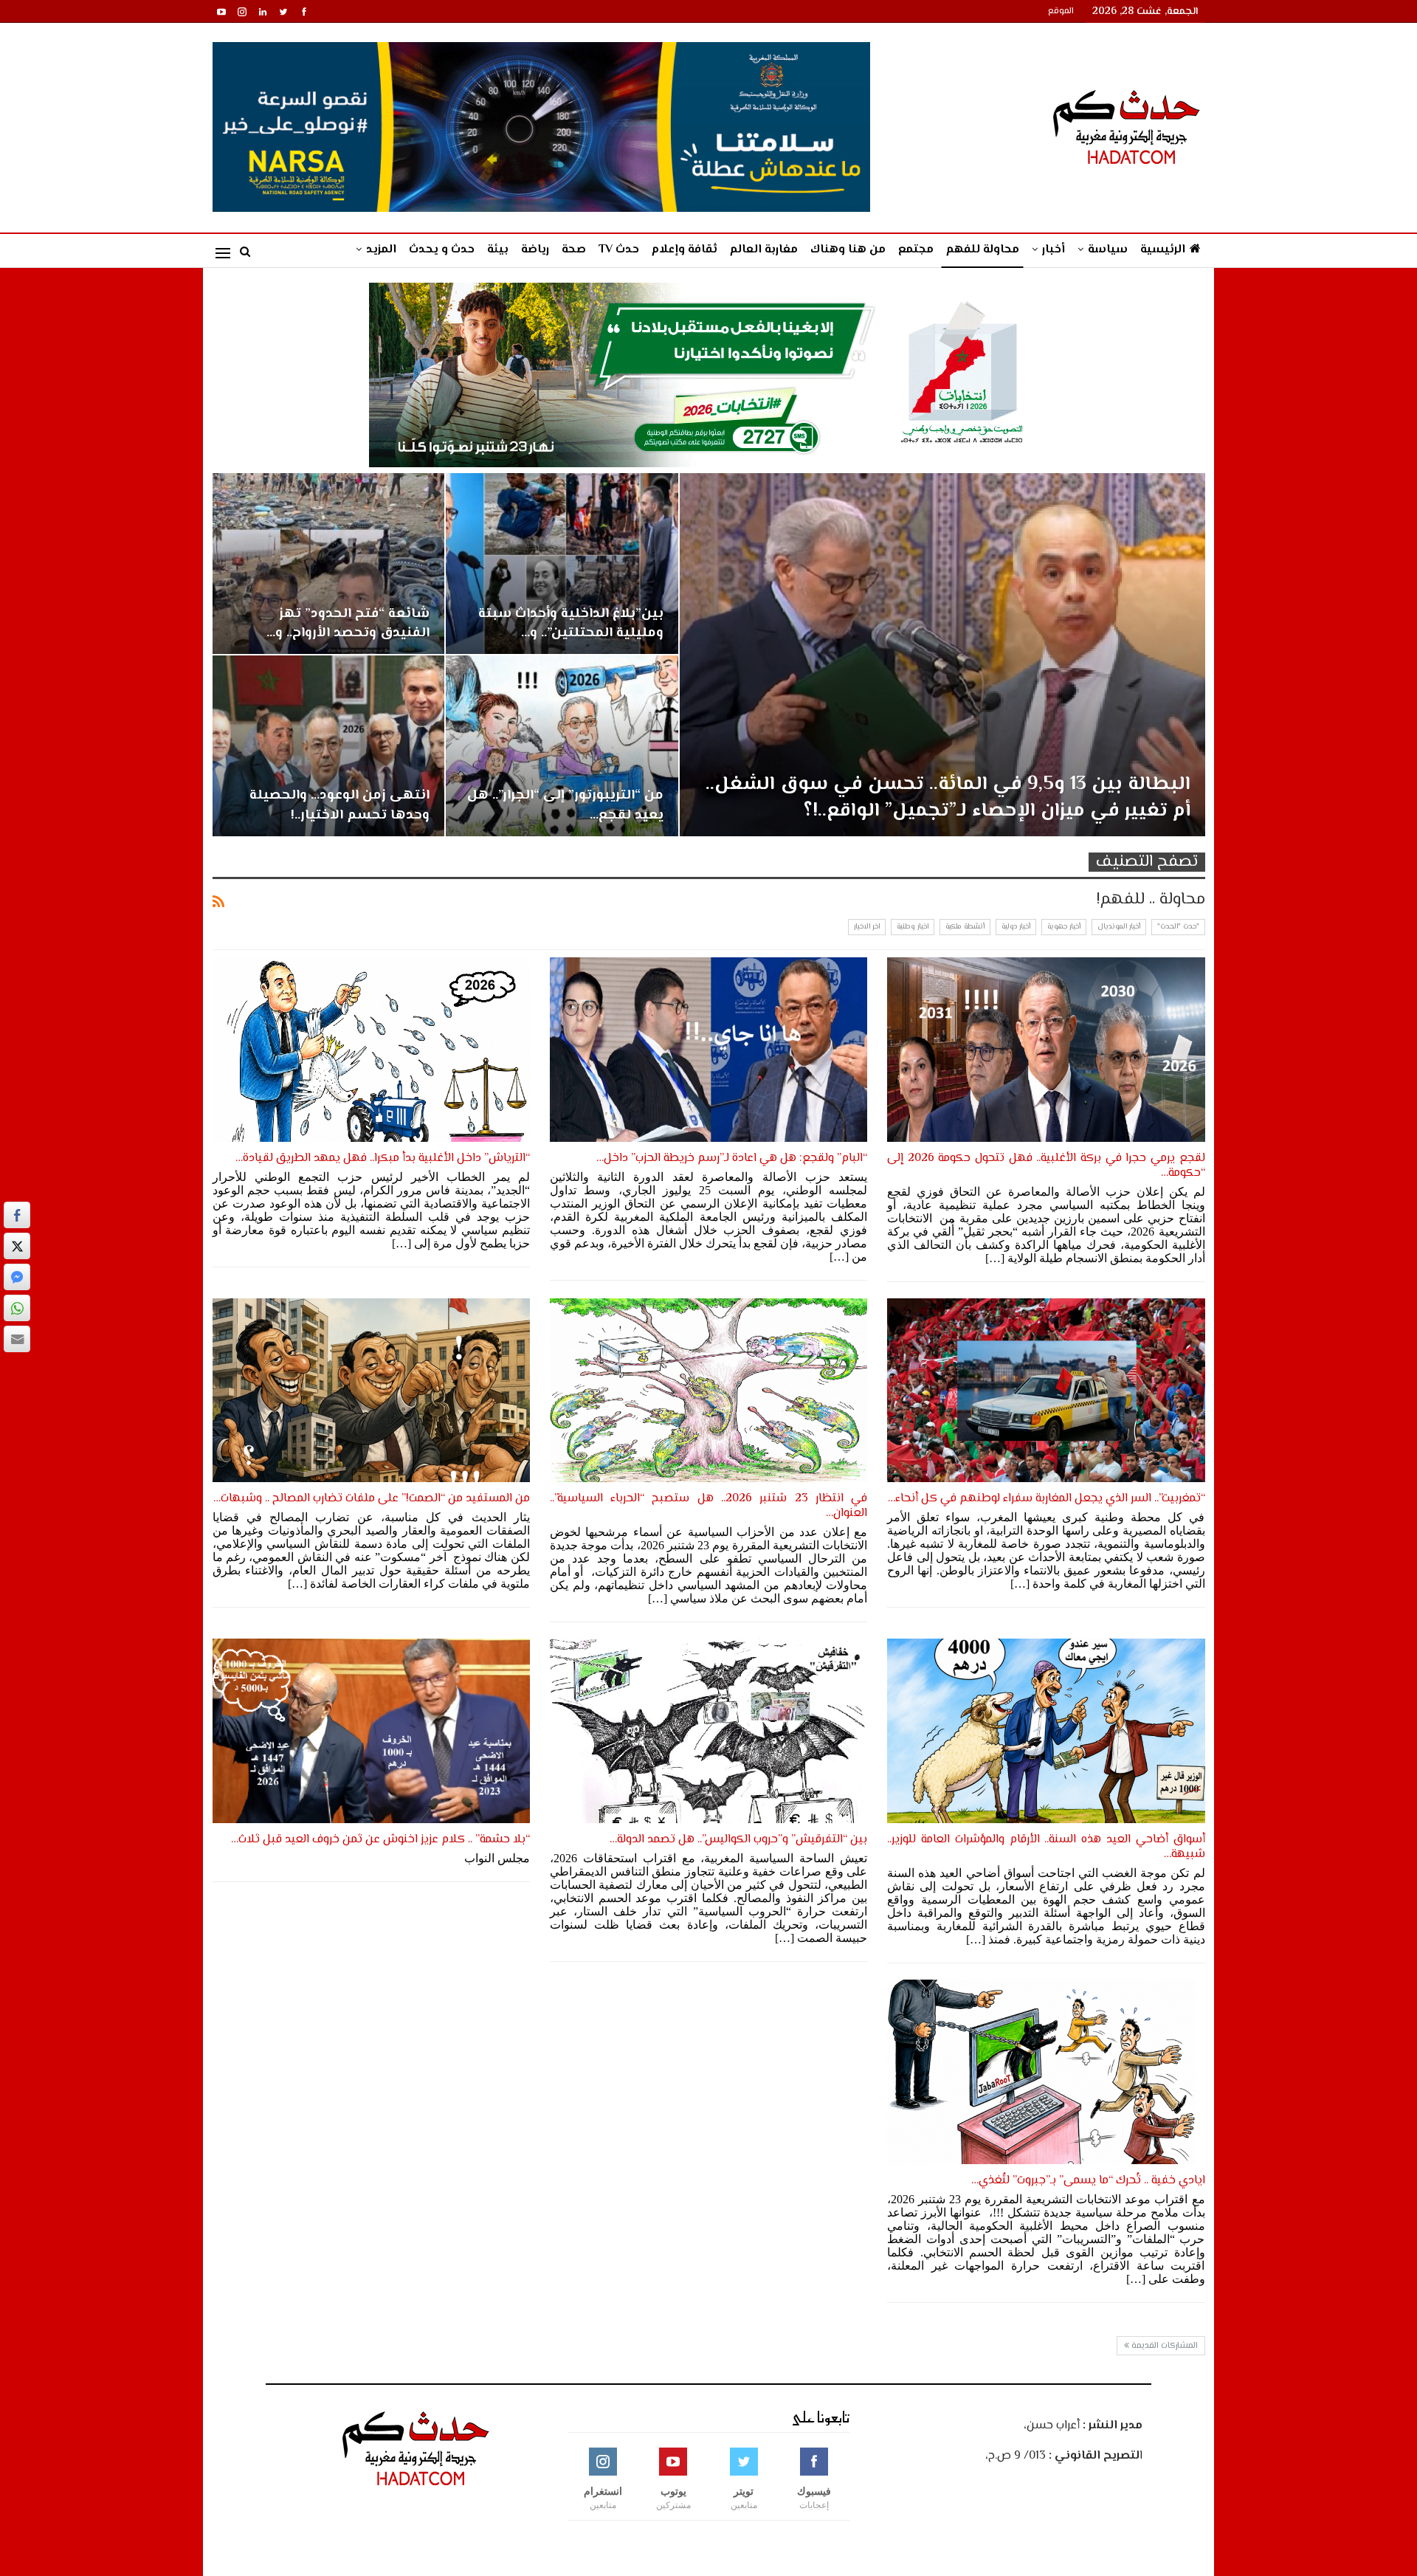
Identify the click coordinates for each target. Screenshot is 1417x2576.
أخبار (1054, 250)
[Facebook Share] (17, 1215)
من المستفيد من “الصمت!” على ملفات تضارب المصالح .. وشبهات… (372, 1499)
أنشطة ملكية (965, 927)
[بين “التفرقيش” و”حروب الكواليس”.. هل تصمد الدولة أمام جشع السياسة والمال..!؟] (708, 1731)
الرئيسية (1163, 250)
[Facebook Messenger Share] (17, 1277)
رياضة (535, 250)
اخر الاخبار (867, 927)
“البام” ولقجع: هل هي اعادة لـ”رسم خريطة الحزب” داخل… (732, 1158)
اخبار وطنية (913, 927)
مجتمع (916, 250)
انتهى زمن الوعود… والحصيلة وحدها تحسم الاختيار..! (339, 805)
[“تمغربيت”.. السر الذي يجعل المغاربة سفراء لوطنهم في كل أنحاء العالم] (1046, 1391)
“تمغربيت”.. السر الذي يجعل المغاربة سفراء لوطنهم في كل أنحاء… (1047, 1499)
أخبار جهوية (1064, 927)
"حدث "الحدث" (1178, 927)
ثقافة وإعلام (685, 250)
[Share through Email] (17, 1339)
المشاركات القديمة (1163, 2346)
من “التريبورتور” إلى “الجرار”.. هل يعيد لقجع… (565, 805)
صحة (574, 250)
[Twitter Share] (17, 1246)
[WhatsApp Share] (17, 1308)
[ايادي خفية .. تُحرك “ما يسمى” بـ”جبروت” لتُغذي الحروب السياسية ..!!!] (1046, 2072)
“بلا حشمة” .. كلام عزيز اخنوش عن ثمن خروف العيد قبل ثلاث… (380, 1840)
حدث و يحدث (442, 250)
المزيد (381, 250)
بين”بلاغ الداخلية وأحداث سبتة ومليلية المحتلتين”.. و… (571, 623)
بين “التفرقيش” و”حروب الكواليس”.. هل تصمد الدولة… (738, 1840)
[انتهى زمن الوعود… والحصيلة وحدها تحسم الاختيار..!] (329, 746)
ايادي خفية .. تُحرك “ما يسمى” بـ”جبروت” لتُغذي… (1088, 2181)
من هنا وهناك (848, 250)
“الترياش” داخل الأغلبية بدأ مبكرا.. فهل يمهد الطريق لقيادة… (383, 1158)
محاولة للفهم (983, 250)
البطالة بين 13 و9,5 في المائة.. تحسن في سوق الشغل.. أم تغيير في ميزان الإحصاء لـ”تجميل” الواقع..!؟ (948, 798)
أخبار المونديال (1119, 927)
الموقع (1061, 11)
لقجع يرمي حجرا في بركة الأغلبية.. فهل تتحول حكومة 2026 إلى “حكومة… (1046, 1166)
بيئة (498, 250)
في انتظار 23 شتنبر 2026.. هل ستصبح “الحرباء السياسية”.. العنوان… (708, 1506)
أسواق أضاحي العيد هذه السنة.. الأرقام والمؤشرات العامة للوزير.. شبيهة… (1046, 1847)
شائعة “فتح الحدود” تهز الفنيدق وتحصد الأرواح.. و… (348, 623)
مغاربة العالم (764, 250)
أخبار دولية (1016, 927)
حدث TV (619, 250)
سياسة (1108, 250)
